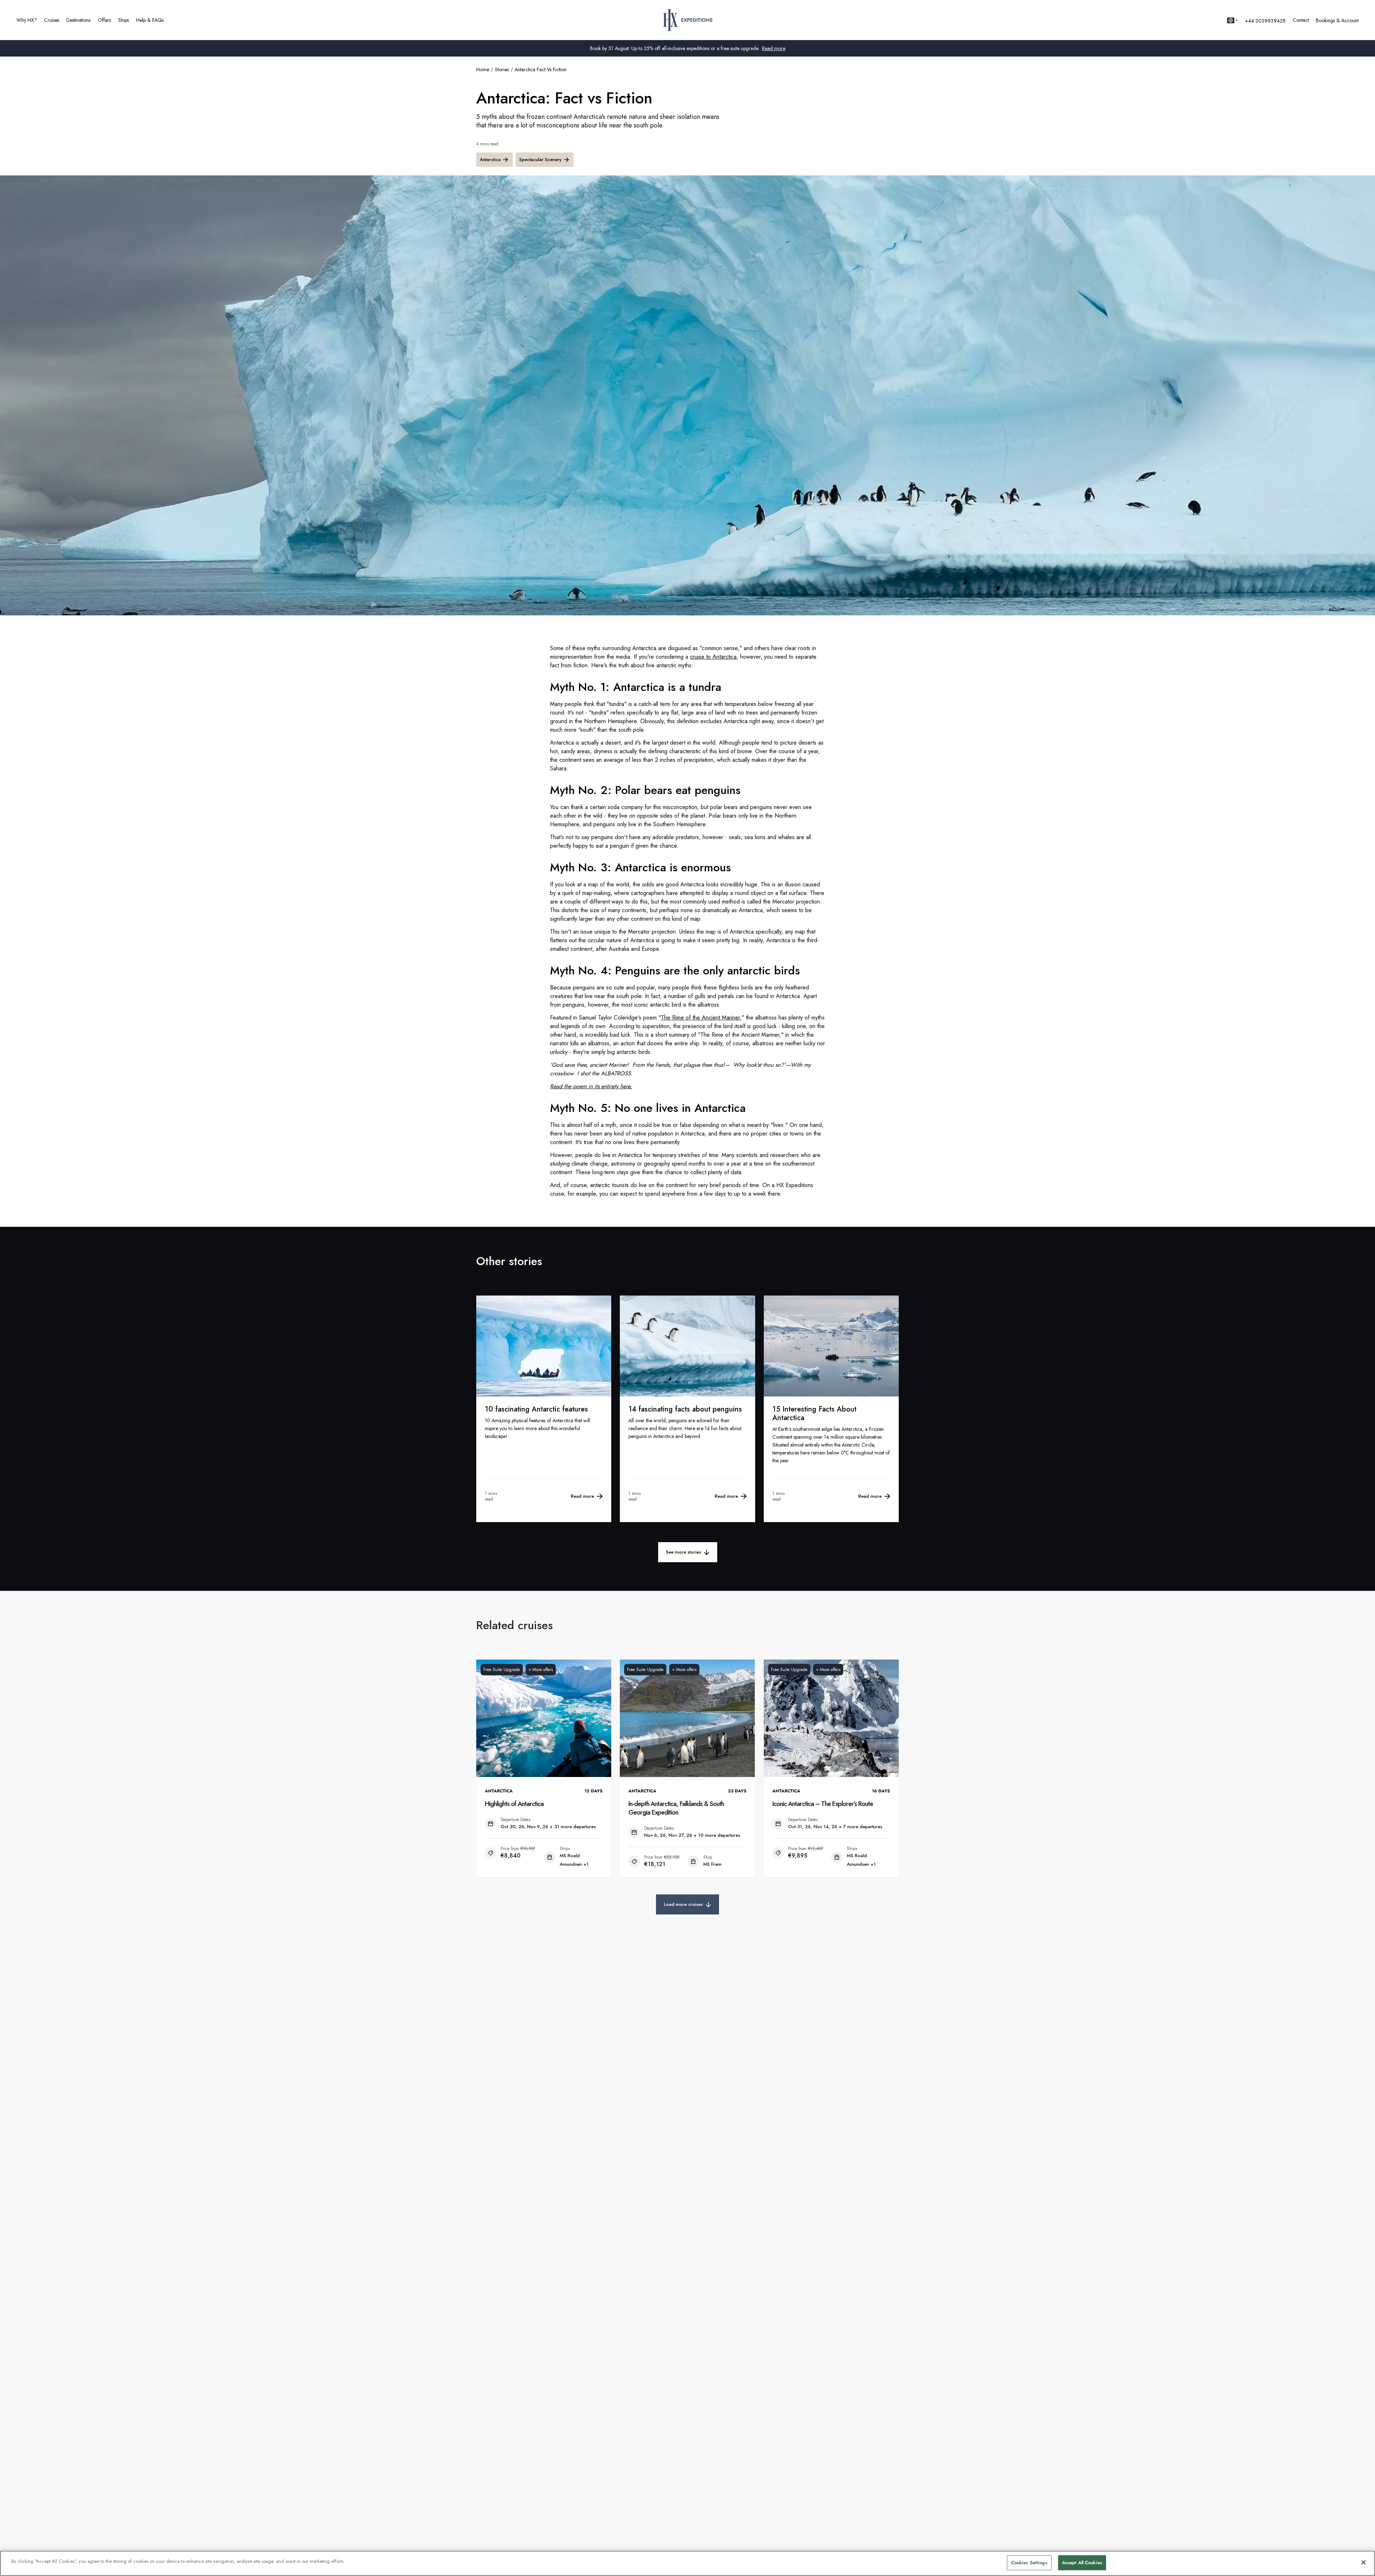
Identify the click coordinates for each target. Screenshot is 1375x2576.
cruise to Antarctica (713, 657)
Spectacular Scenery (540, 159)
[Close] (1364, 2562)
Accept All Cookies (1082, 2563)
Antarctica (490, 159)
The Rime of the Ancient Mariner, (701, 1018)
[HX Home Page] (688, 20)
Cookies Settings (1029, 2563)
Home (483, 69)
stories (502, 69)
